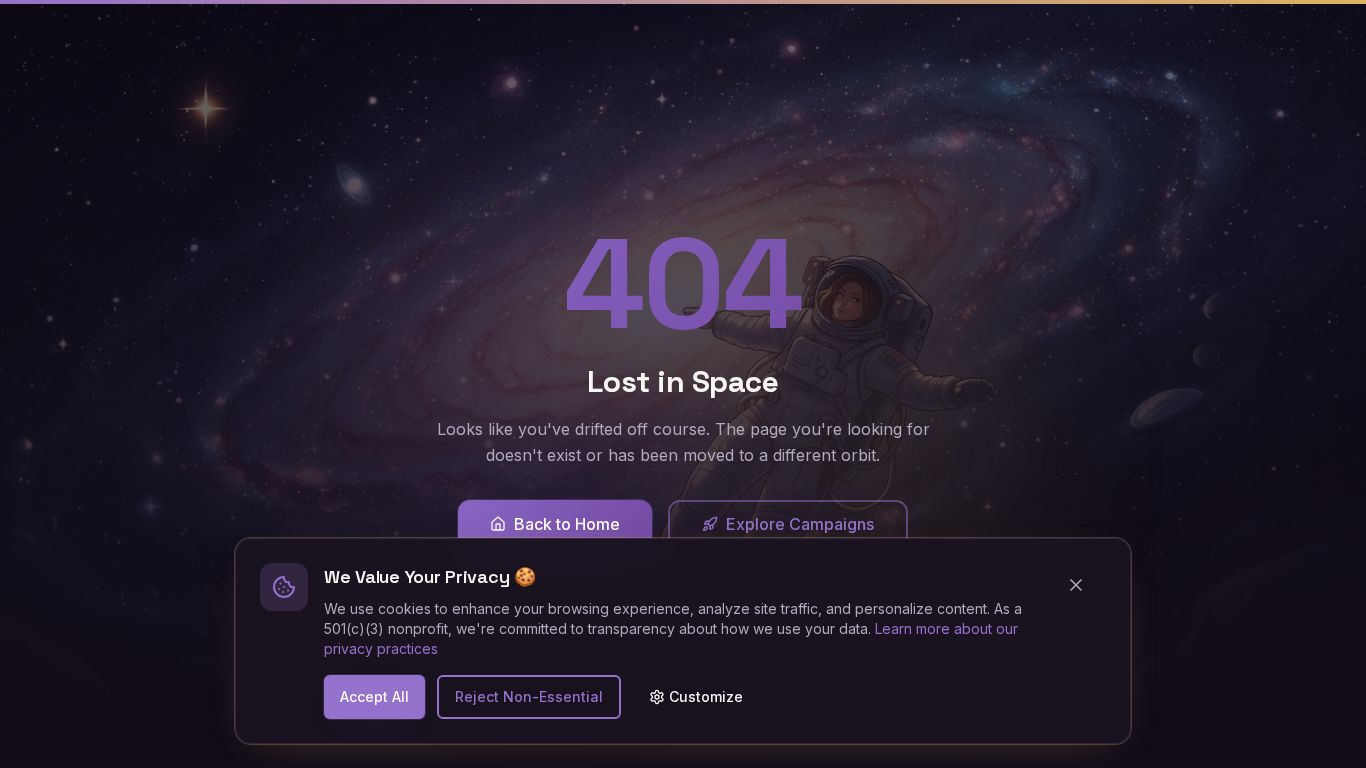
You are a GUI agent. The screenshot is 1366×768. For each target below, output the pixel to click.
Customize (706, 696)
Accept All (374, 696)
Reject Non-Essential (529, 696)
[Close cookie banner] (1084, 585)
